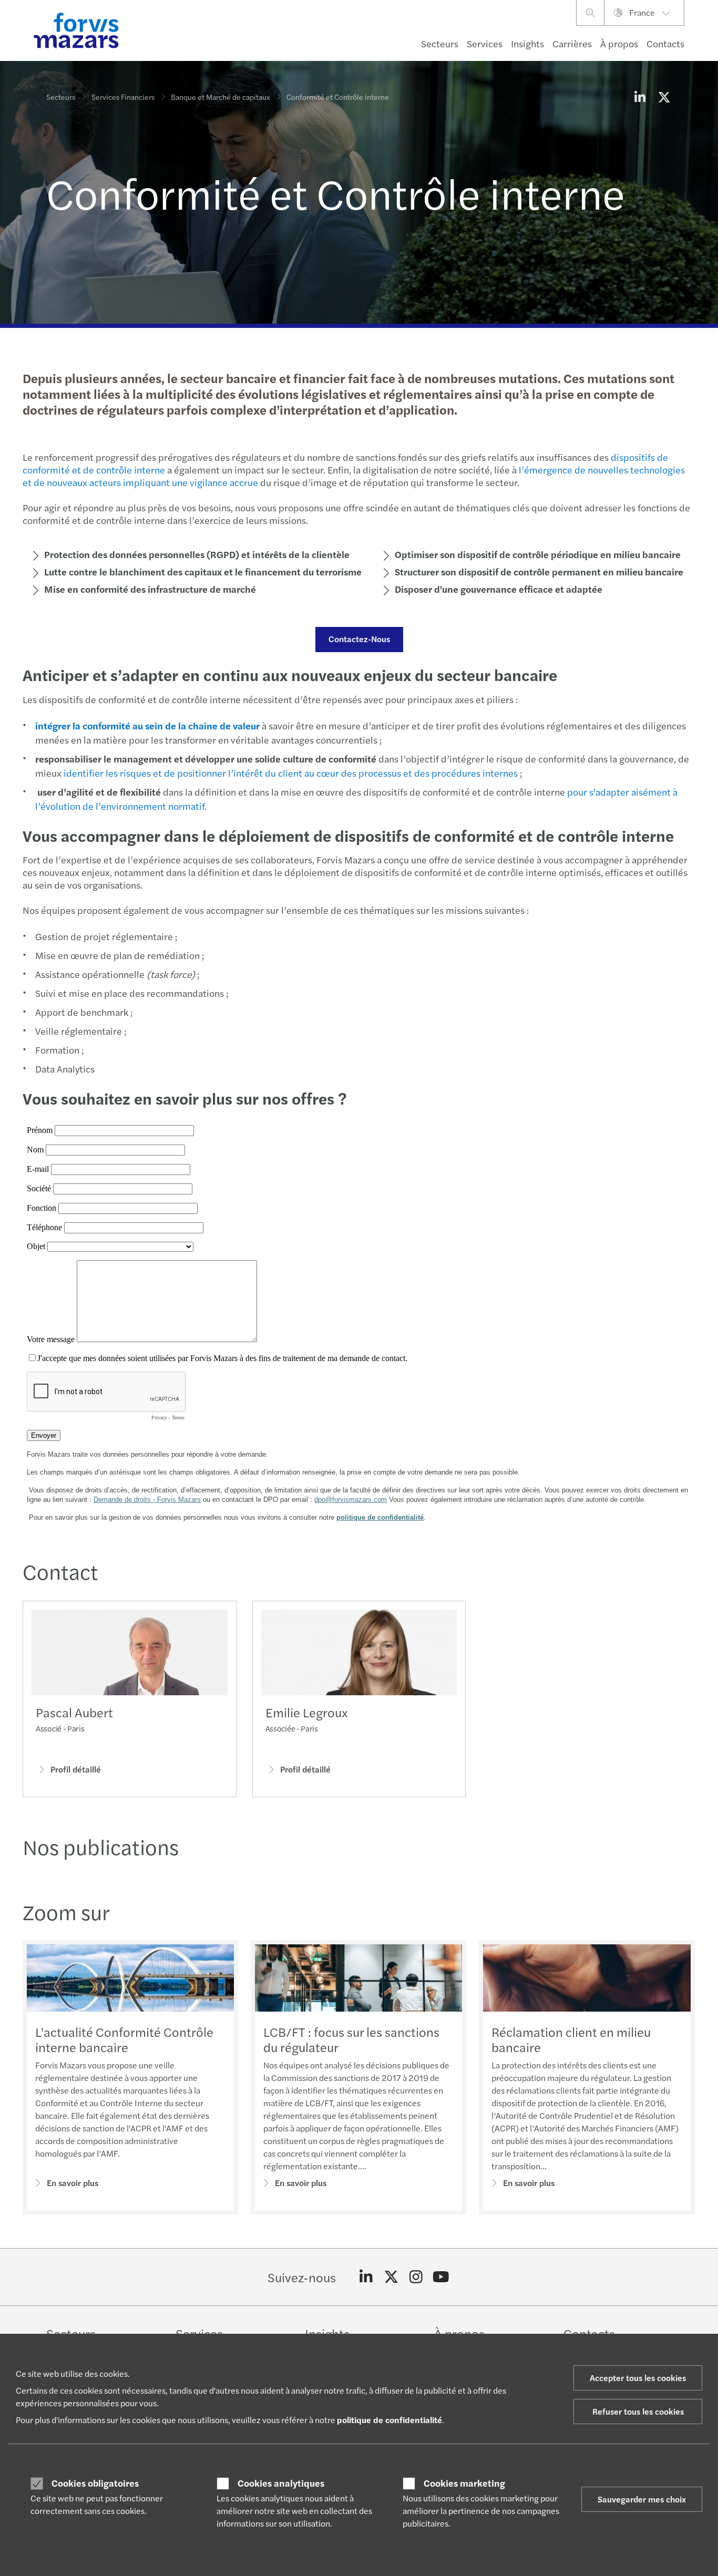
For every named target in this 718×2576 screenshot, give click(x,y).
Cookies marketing (464, 2483)
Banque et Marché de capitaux (220, 97)
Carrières (572, 43)
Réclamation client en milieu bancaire (571, 2039)
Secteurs (440, 43)
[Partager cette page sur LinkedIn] (640, 97)
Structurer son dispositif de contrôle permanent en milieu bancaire (539, 571)
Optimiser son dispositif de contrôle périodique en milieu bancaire (538, 554)
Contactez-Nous (359, 639)
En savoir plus (73, 2183)
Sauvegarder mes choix (642, 2499)
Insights (527, 43)
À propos (619, 43)
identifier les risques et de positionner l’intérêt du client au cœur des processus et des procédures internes (291, 773)
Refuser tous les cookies (638, 2411)
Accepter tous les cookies (638, 2378)
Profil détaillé (76, 1769)
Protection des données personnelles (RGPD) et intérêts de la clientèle (197, 554)
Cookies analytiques (281, 2483)
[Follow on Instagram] (416, 2277)
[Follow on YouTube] (441, 2277)
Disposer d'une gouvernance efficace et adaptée (499, 589)
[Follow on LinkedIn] (366, 2277)
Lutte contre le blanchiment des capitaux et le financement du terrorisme (203, 571)
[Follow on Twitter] (391, 2277)
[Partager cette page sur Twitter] (664, 97)
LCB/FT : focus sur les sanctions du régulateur (351, 2039)
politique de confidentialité (389, 2420)
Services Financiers (123, 97)
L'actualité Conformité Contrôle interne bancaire (124, 2039)
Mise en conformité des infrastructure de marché (150, 589)
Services (485, 43)
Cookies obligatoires (95, 2483)
